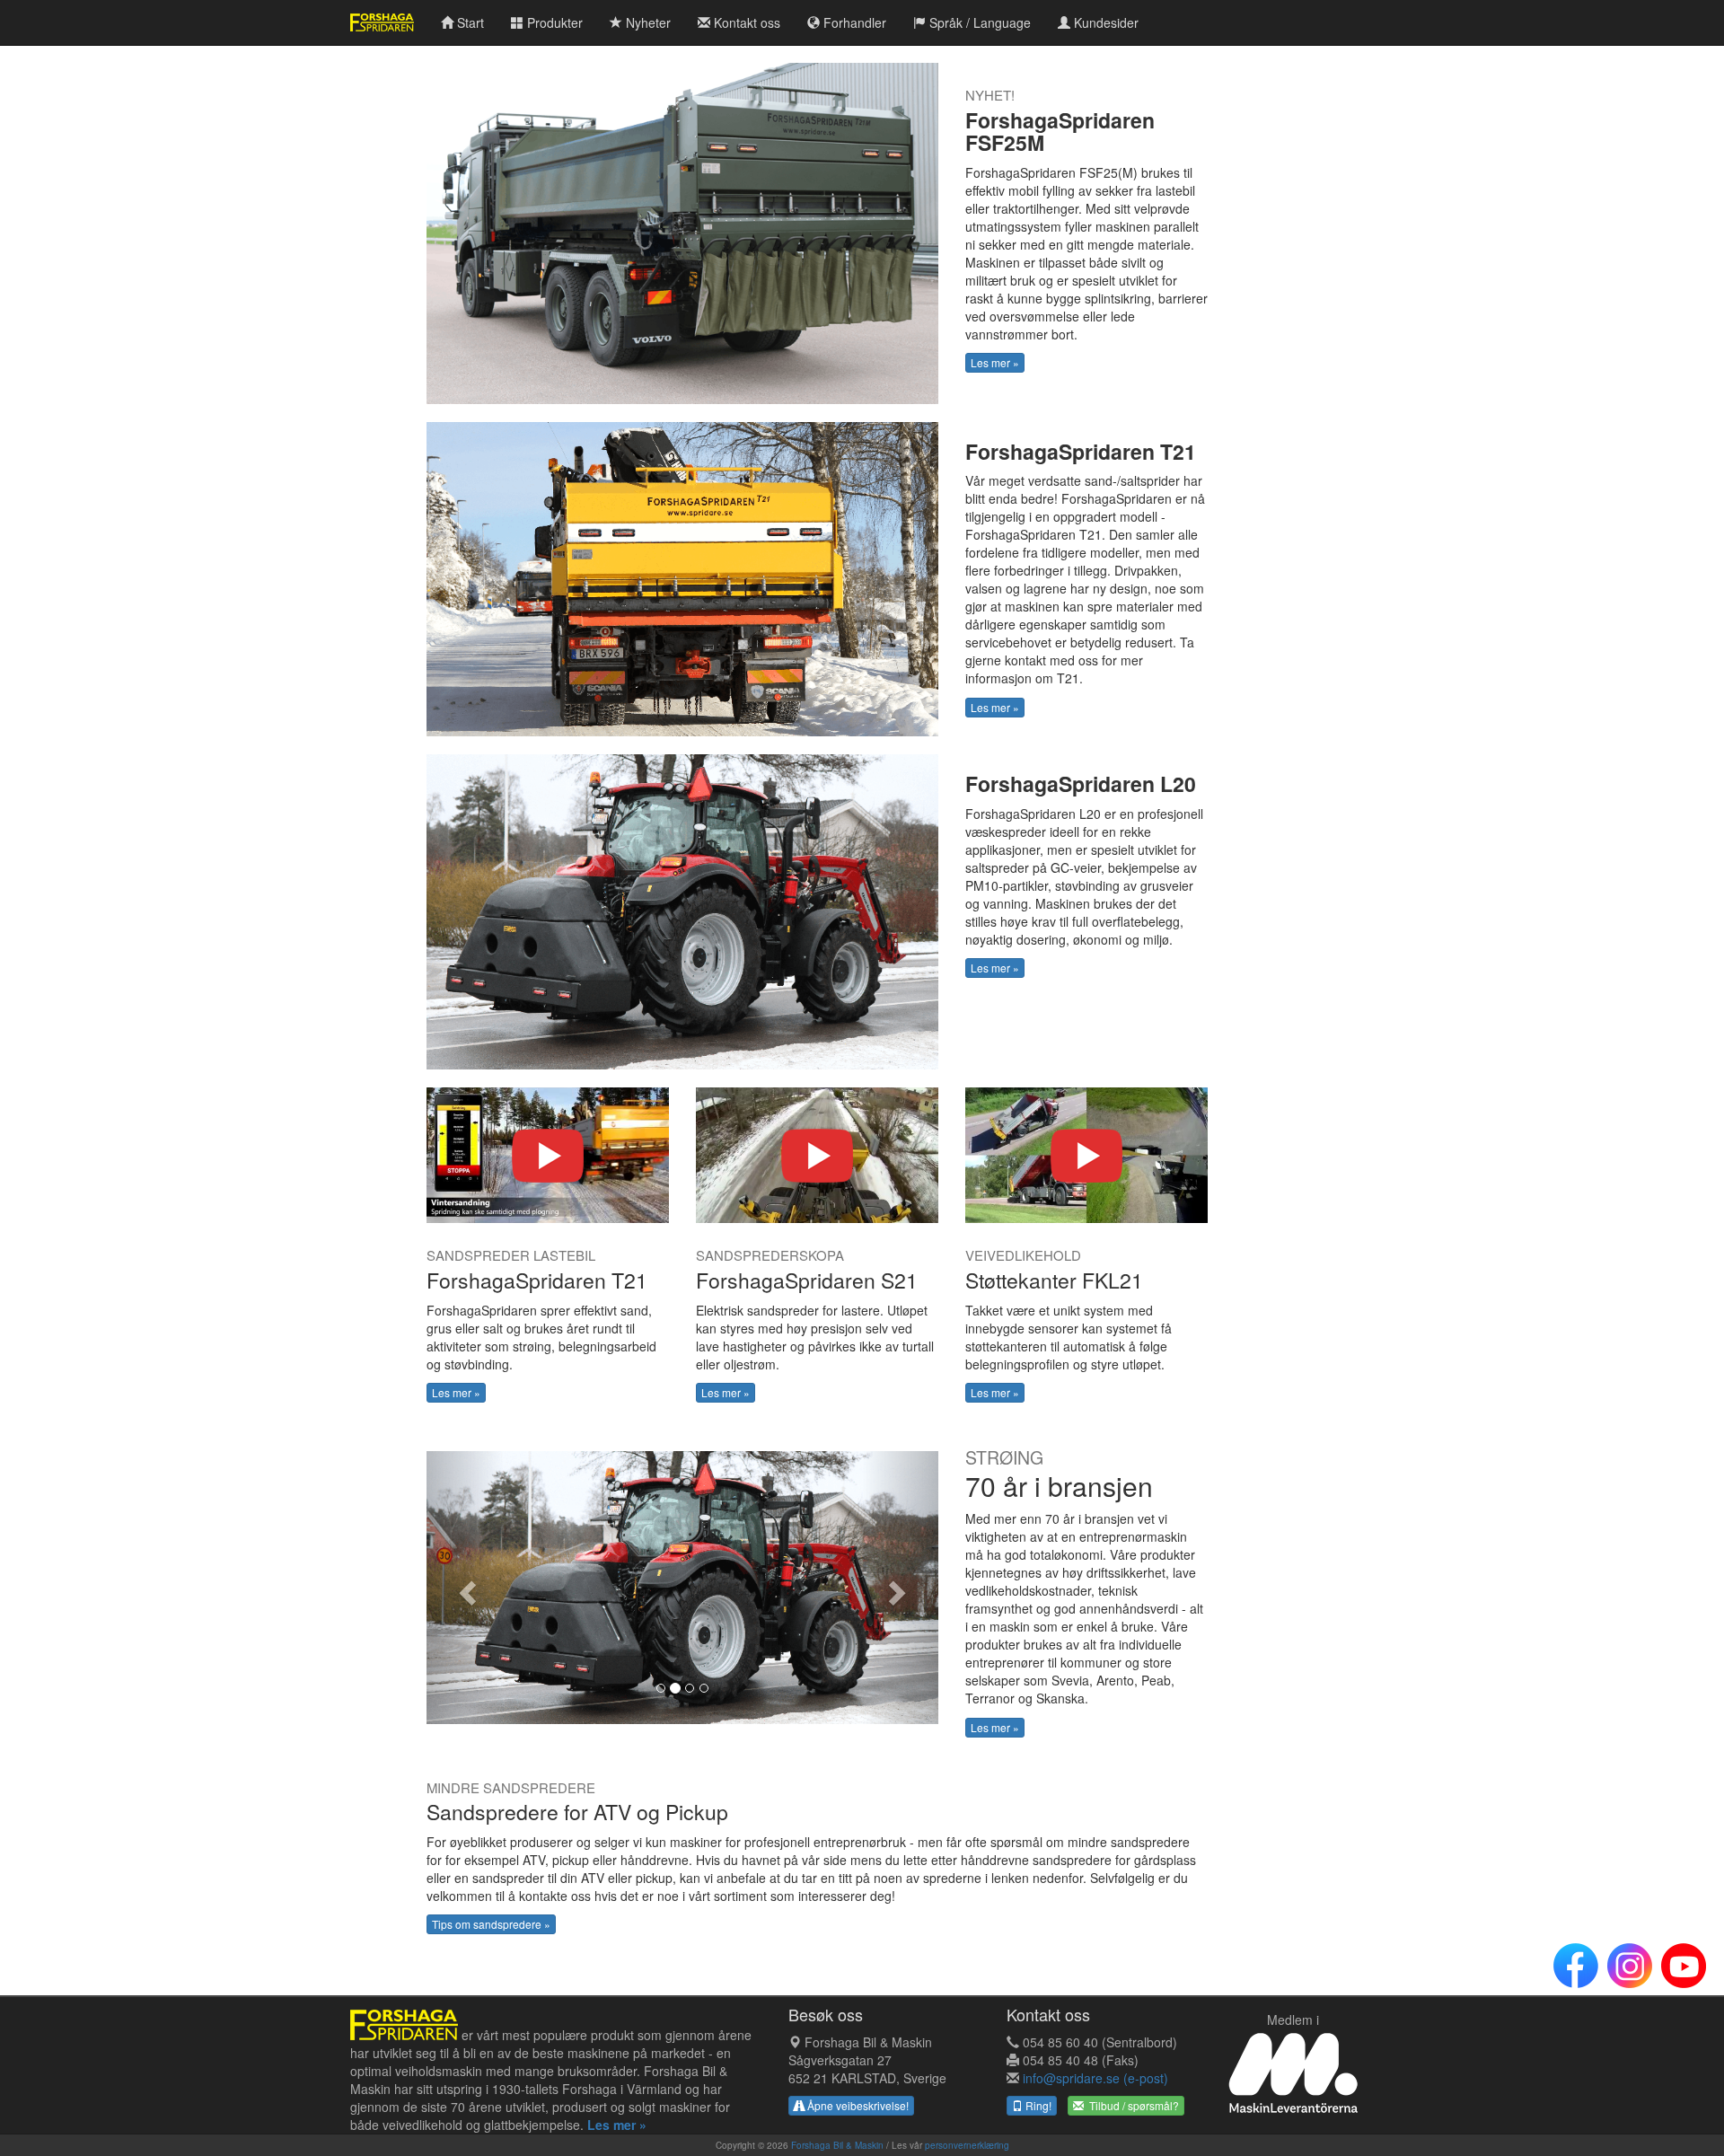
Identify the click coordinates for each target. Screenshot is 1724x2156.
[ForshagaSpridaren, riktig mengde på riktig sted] (404, 2035)
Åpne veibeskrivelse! (857, 2105)
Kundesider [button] (1104, 22)
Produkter (553, 22)
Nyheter (646, 22)
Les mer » (995, 362)
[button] (465, 1588)
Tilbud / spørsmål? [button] (1131, 2105)
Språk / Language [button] (978, 22)
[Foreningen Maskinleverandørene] (1293, 2072)
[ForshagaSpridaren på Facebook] (1576, 1966)
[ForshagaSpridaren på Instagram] (1630, 1966)
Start (469, 22)
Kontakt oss (745, 22)
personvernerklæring (967, 2145)
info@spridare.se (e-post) (1095, 2078)
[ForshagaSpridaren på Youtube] (1684, 1966)
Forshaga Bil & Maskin (837, 2145)
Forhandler (853, 22)
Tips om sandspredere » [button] (491, 1924)
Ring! (1037, 2105)
